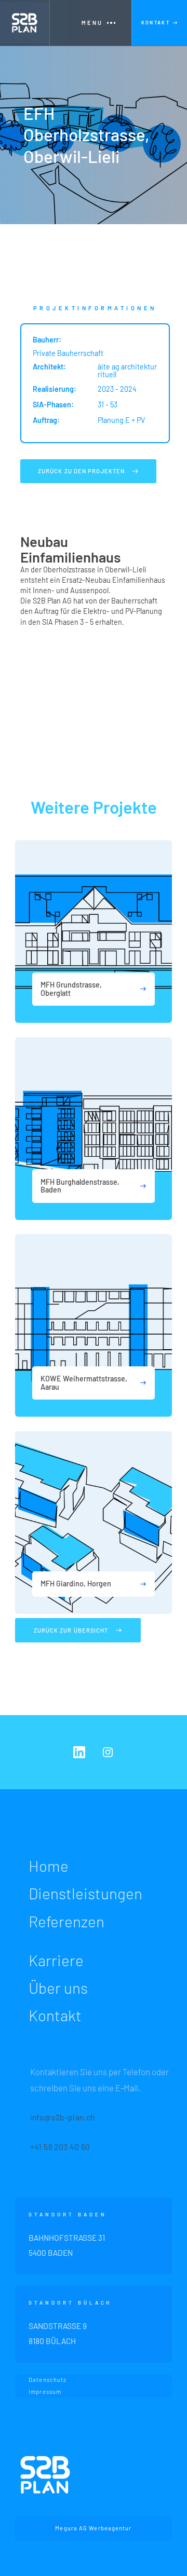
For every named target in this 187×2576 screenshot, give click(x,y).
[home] (25, 23)
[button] (90, 23)
